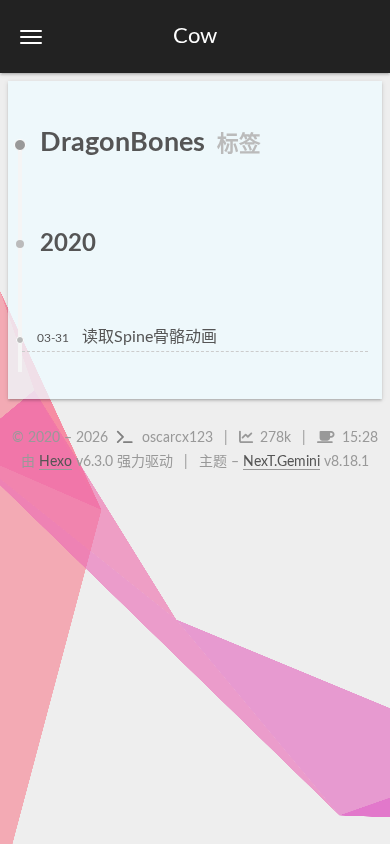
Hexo (55, 462)
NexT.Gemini (281, 462)
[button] (31, 36)
